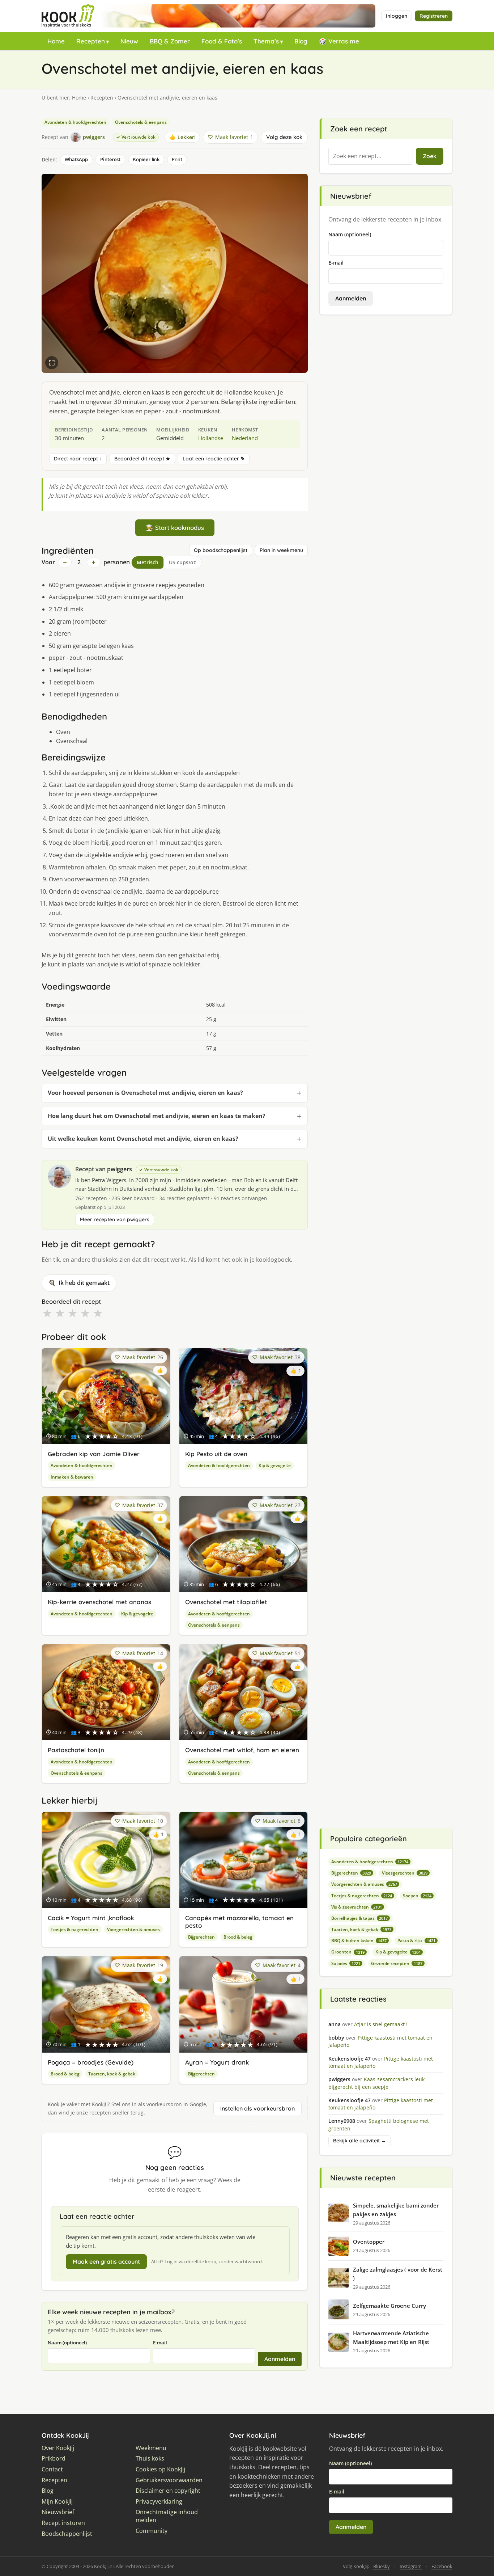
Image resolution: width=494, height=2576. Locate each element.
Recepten (91, 41)
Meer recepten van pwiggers (115, 1219)
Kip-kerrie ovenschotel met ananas (99, 1602)
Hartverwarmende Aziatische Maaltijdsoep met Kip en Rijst (391, 2337)
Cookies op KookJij (160, 2469)
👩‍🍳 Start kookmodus (175, 528)
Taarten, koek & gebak (112, 2074)
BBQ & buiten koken (359, 1941)
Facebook (442, 2566)
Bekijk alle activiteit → (360, 2141)
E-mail (160, 2343)
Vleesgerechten (405, 1873)
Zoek (430, 156)
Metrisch (148, 562)
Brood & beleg (238, 1937)
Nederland (245, 438)
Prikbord (54, 2459)
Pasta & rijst (416, 1941)
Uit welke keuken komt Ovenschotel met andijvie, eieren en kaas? (143, 1139)
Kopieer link (146, 159)
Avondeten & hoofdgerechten (75, 122)
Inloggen (397, 16)
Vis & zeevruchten (357, 1907)
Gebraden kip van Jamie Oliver (94, 1454)
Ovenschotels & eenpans (141, 122)
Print (177, 159)
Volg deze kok (284, 137)
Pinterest (110, 159)
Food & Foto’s (222, 41)
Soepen (417, 1896)
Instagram (411, 2566)
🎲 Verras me (339, 41)
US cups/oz (182, 562)
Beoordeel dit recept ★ (142, 459)
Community (152, 2531)
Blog (301, 41)
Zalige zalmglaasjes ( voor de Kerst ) (398, 2274)
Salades (346, 1963)
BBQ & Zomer (170, 41)
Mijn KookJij (57, 2502)
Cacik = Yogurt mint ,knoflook (91, 1918)
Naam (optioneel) (67, 2343)
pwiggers (120, 1169)
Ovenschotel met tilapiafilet (226, 1602)
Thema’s (266, 41)
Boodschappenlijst (67, 2534)
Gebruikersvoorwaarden (169, 2480)
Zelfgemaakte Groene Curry (389, 2306)
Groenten (348, 1952)
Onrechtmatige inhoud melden (167, 2516)
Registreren (434, 16)
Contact (52, 2469)
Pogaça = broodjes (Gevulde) (91, 2062)
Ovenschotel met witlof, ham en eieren (242, 1750)
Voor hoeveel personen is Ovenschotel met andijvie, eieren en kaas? (145, 1093)
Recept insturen (63, 2523)
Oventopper (369, 2242)
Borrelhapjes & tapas (359, 1918)
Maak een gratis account (106, 2261)
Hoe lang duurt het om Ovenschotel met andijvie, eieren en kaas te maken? (157, 1116)
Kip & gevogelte (275, 1465)
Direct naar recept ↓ (78, 459)
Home (56, 41)
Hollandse (211, 438)
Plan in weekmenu (281, 550)
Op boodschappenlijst (221, 550)
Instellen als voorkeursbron (257, 2108)
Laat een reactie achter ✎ (214, 459)
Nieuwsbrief (58, 2512)
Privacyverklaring (159, 2502)
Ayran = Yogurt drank (217, 2062)
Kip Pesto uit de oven (216, 1454)
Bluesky (382, 2566)
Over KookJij (58, 2448)
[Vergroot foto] (52, 363)
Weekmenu (151, 2448)
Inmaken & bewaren (72, 1477)
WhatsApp (76, 159)
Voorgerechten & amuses (133, 1929)
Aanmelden (280, 2359)
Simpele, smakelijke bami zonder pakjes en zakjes (396, 2210)
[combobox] (371, 156)
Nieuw (129, 41)
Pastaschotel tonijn (76, 1750)
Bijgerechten (201, 1937)
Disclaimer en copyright (168, 2491)
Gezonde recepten (397, 1963)
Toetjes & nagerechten (74, 1929)
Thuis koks (150, 2459)
